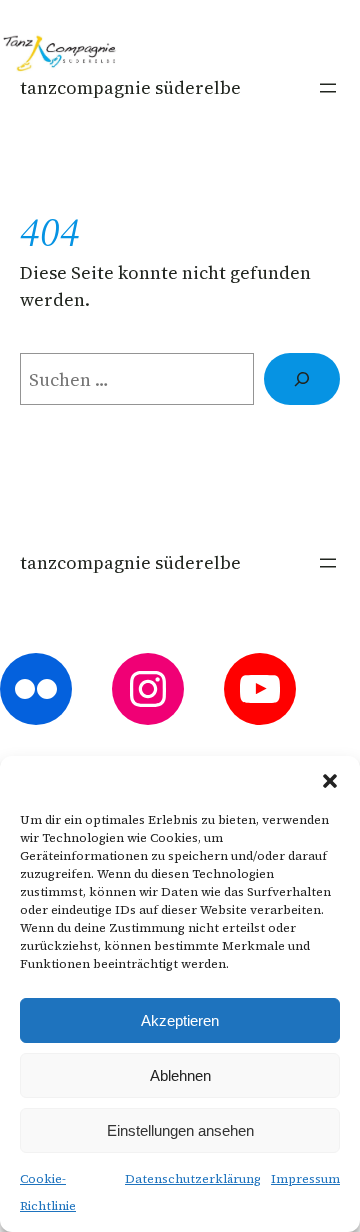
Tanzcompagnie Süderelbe (130, 87)
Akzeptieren (180, 1020)
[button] (330, 781)
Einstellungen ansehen (180, 1130)
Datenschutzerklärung (193, 1179)
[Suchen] (302, 379)
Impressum (305, 1179)
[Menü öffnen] (328, 88)
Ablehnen (180, 1075)
